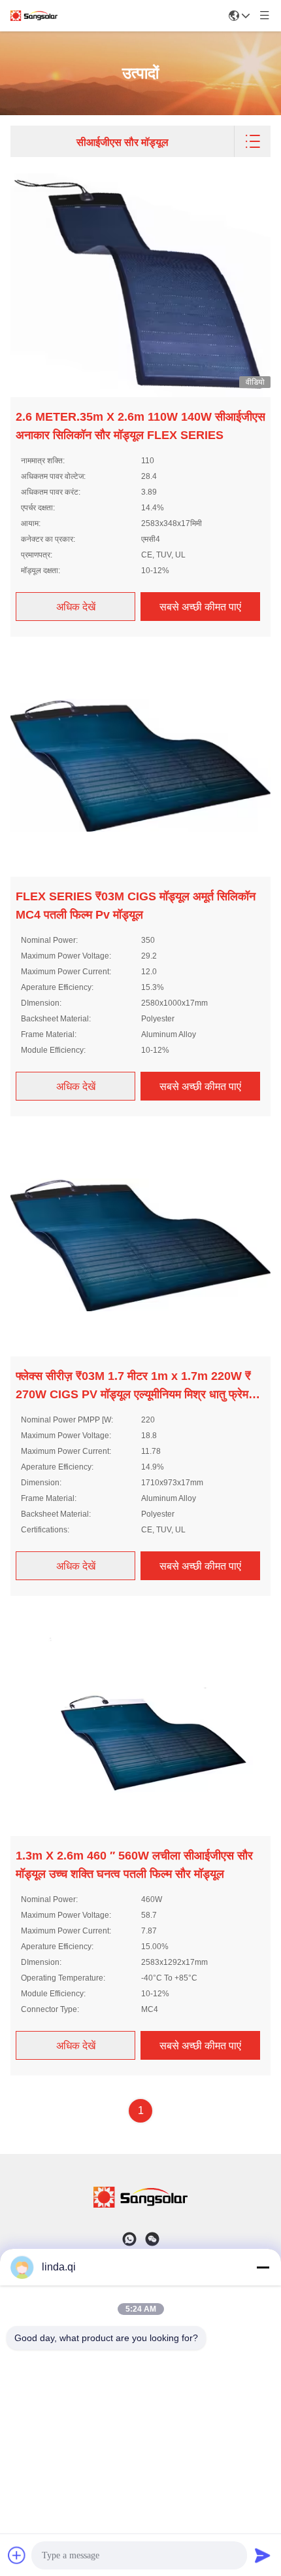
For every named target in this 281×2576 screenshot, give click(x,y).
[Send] (263, 2555)
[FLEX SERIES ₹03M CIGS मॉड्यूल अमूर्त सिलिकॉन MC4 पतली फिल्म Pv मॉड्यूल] (140, 764)
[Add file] (17, 2555)
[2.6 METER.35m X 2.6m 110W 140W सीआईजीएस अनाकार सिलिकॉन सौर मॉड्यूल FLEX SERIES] (140, 285)
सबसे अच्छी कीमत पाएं (200, 607)
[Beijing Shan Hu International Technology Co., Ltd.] (34, 16)
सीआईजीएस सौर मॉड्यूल (123, 142)
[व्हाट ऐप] (129, 2239)
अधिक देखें (76, 607)
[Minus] (263, 2267)
